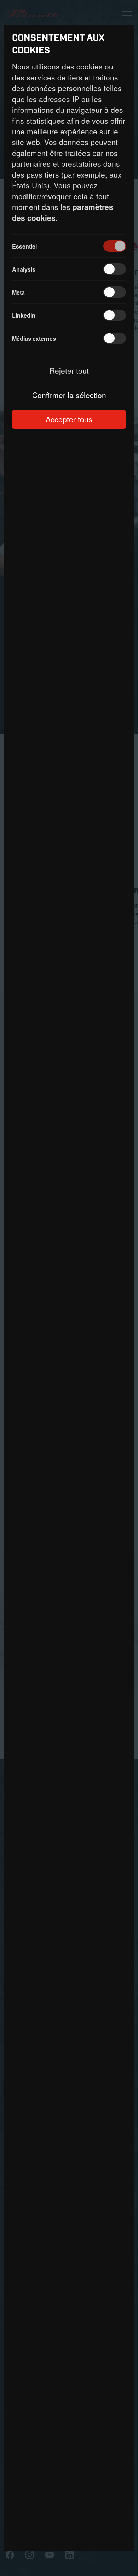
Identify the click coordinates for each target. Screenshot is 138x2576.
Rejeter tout (69, 370)
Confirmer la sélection (69, 395)
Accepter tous (69, 419)
